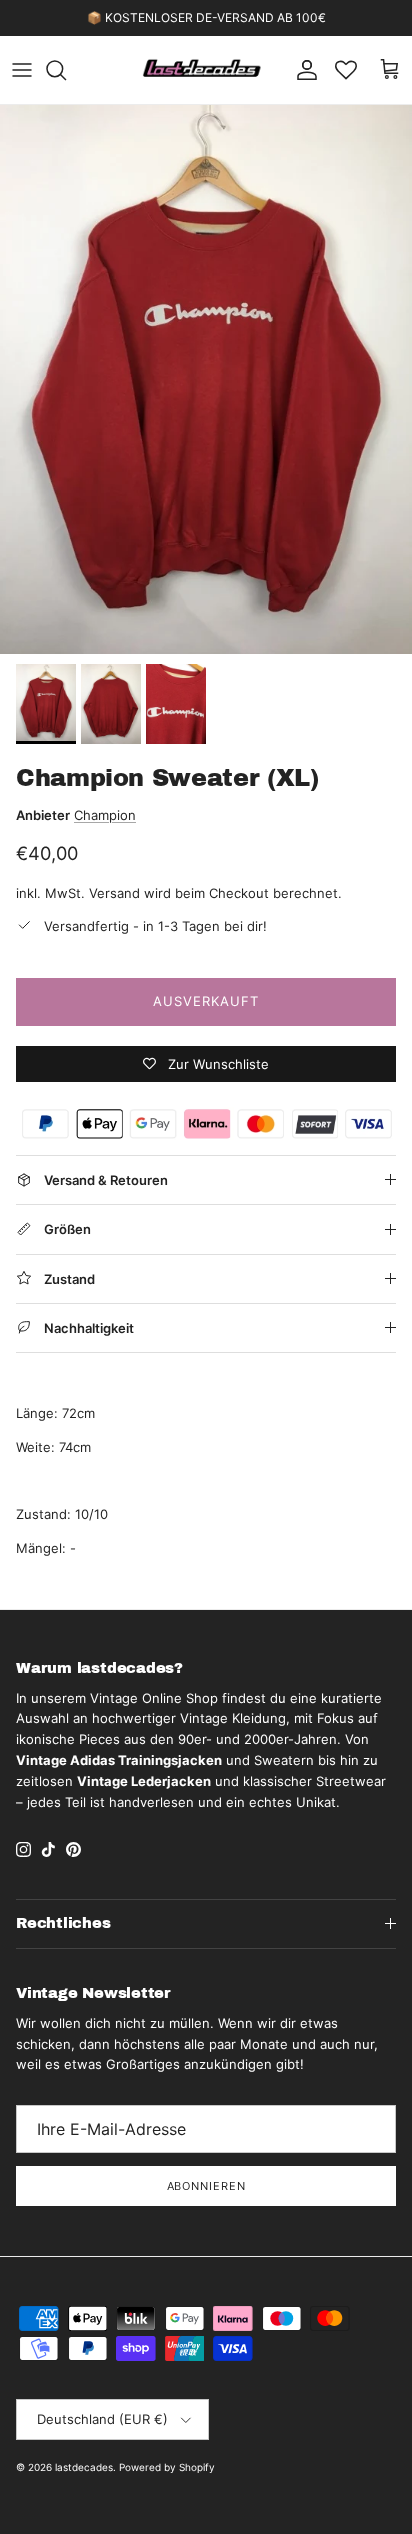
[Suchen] (66, 70)
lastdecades (84, 2467)
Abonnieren (206, 2186)
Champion (105, 815)
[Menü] (22, 70)
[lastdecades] (202, 70)
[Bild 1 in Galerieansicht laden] (206, 379)
